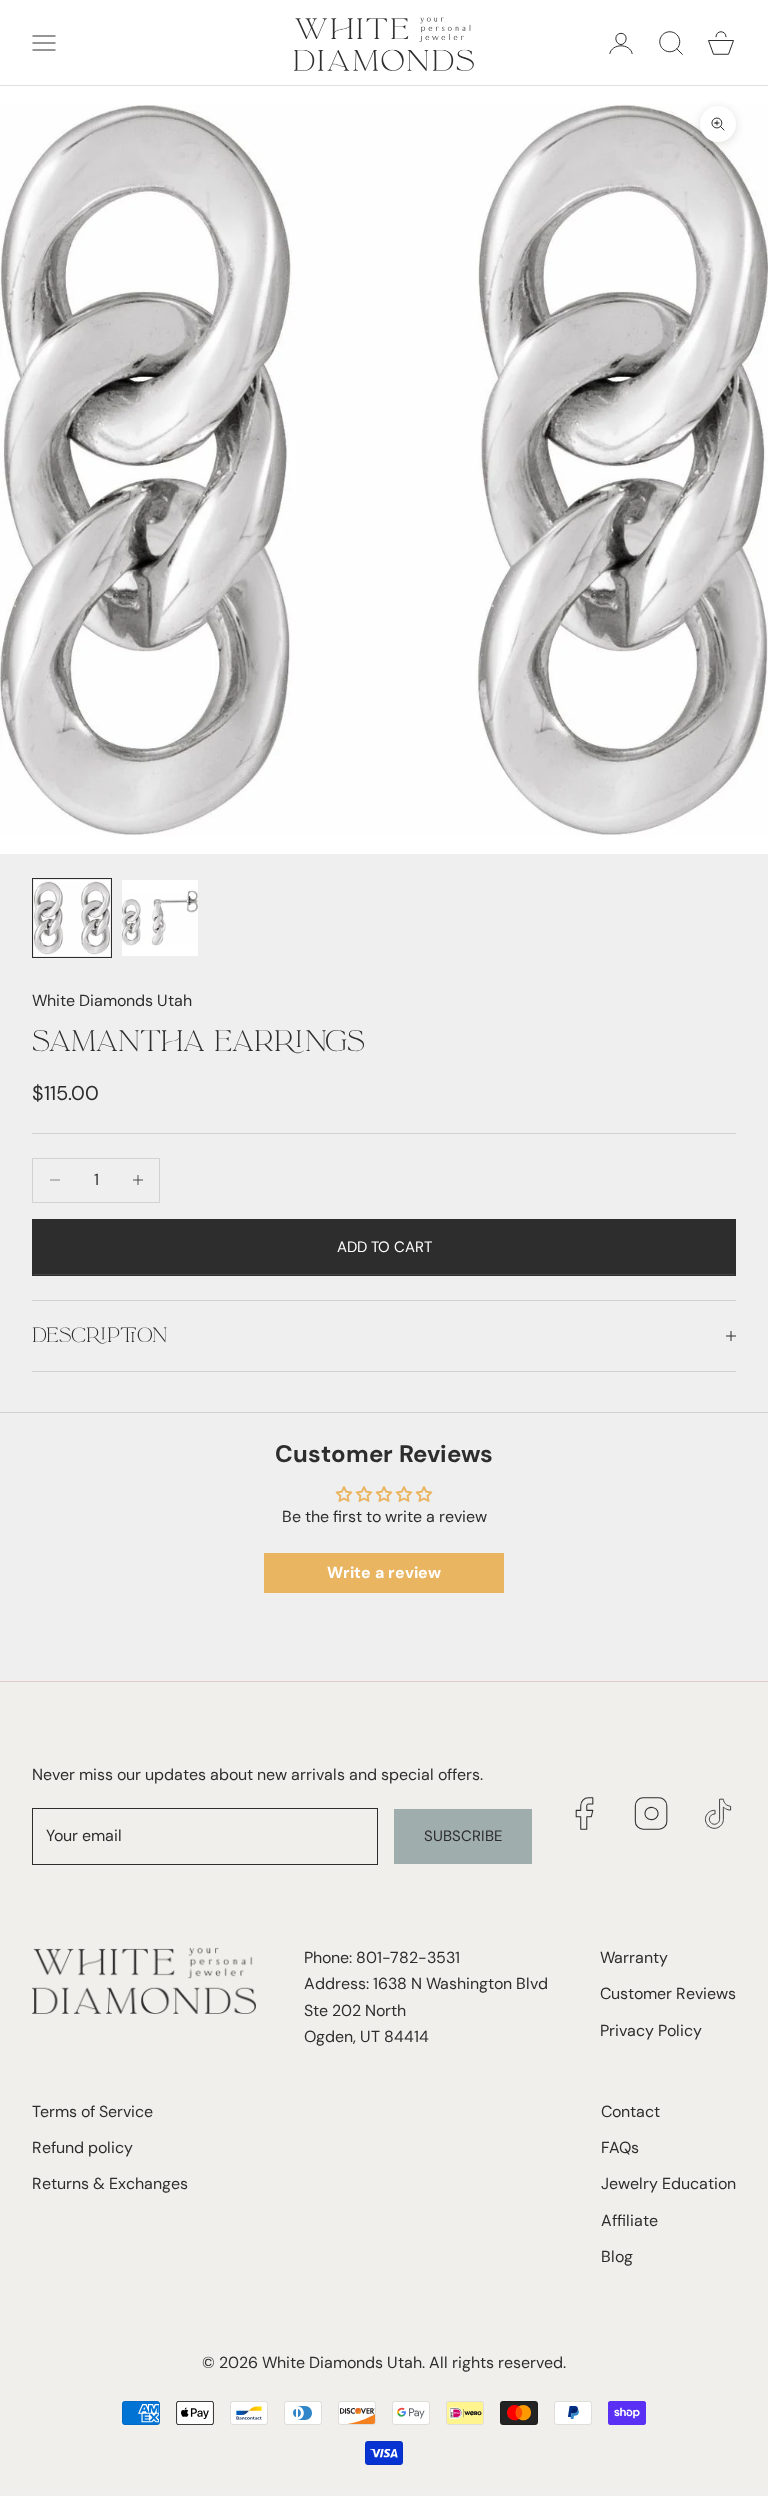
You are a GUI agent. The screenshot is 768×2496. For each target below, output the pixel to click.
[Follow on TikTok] (718, 1813)
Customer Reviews (668, 1993)
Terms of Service (92, 2111)
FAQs (620, 2147)
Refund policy (82, 2147)
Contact (630, 2111)
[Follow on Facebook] (584, 1813)
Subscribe (463, 1836)
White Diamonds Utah (112, 1000)
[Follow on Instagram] (651, 1813)
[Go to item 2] (160, 918)
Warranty (634, 1957)
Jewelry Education (668, 2183)
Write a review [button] (384, 1572)
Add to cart (384, 1247)
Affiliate (629, 2220)
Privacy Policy (651, 2030)
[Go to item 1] (72, 918)
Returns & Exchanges (110, 2183)
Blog (617, 2256)
